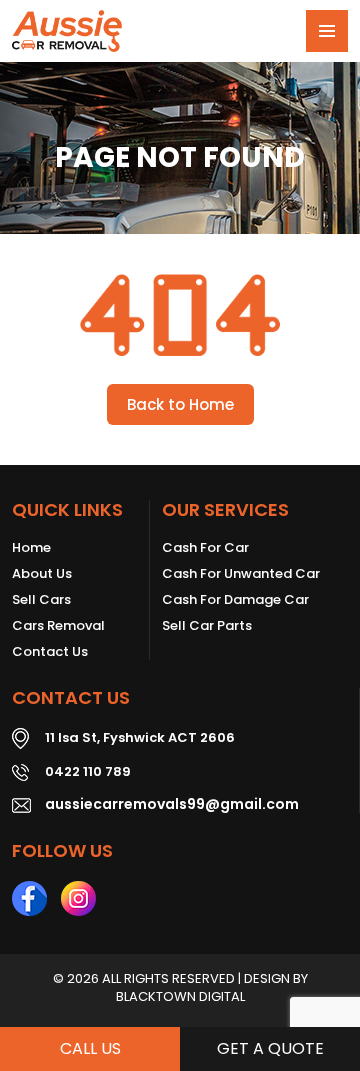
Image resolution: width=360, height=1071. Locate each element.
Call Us (90, 1048)
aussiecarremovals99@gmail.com (172, 804)
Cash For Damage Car (235, 600)
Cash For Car (205, 548)
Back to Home (180, 404)
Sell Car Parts (207, 626)
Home (31, 548)
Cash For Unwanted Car (241, 574)
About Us (42, 574)
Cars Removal (58, 626)
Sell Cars (41, 600)
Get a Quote (270, 1048)
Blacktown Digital (180, 997)
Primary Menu (327, 31)
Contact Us (50, 652)
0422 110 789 (88, 772)
